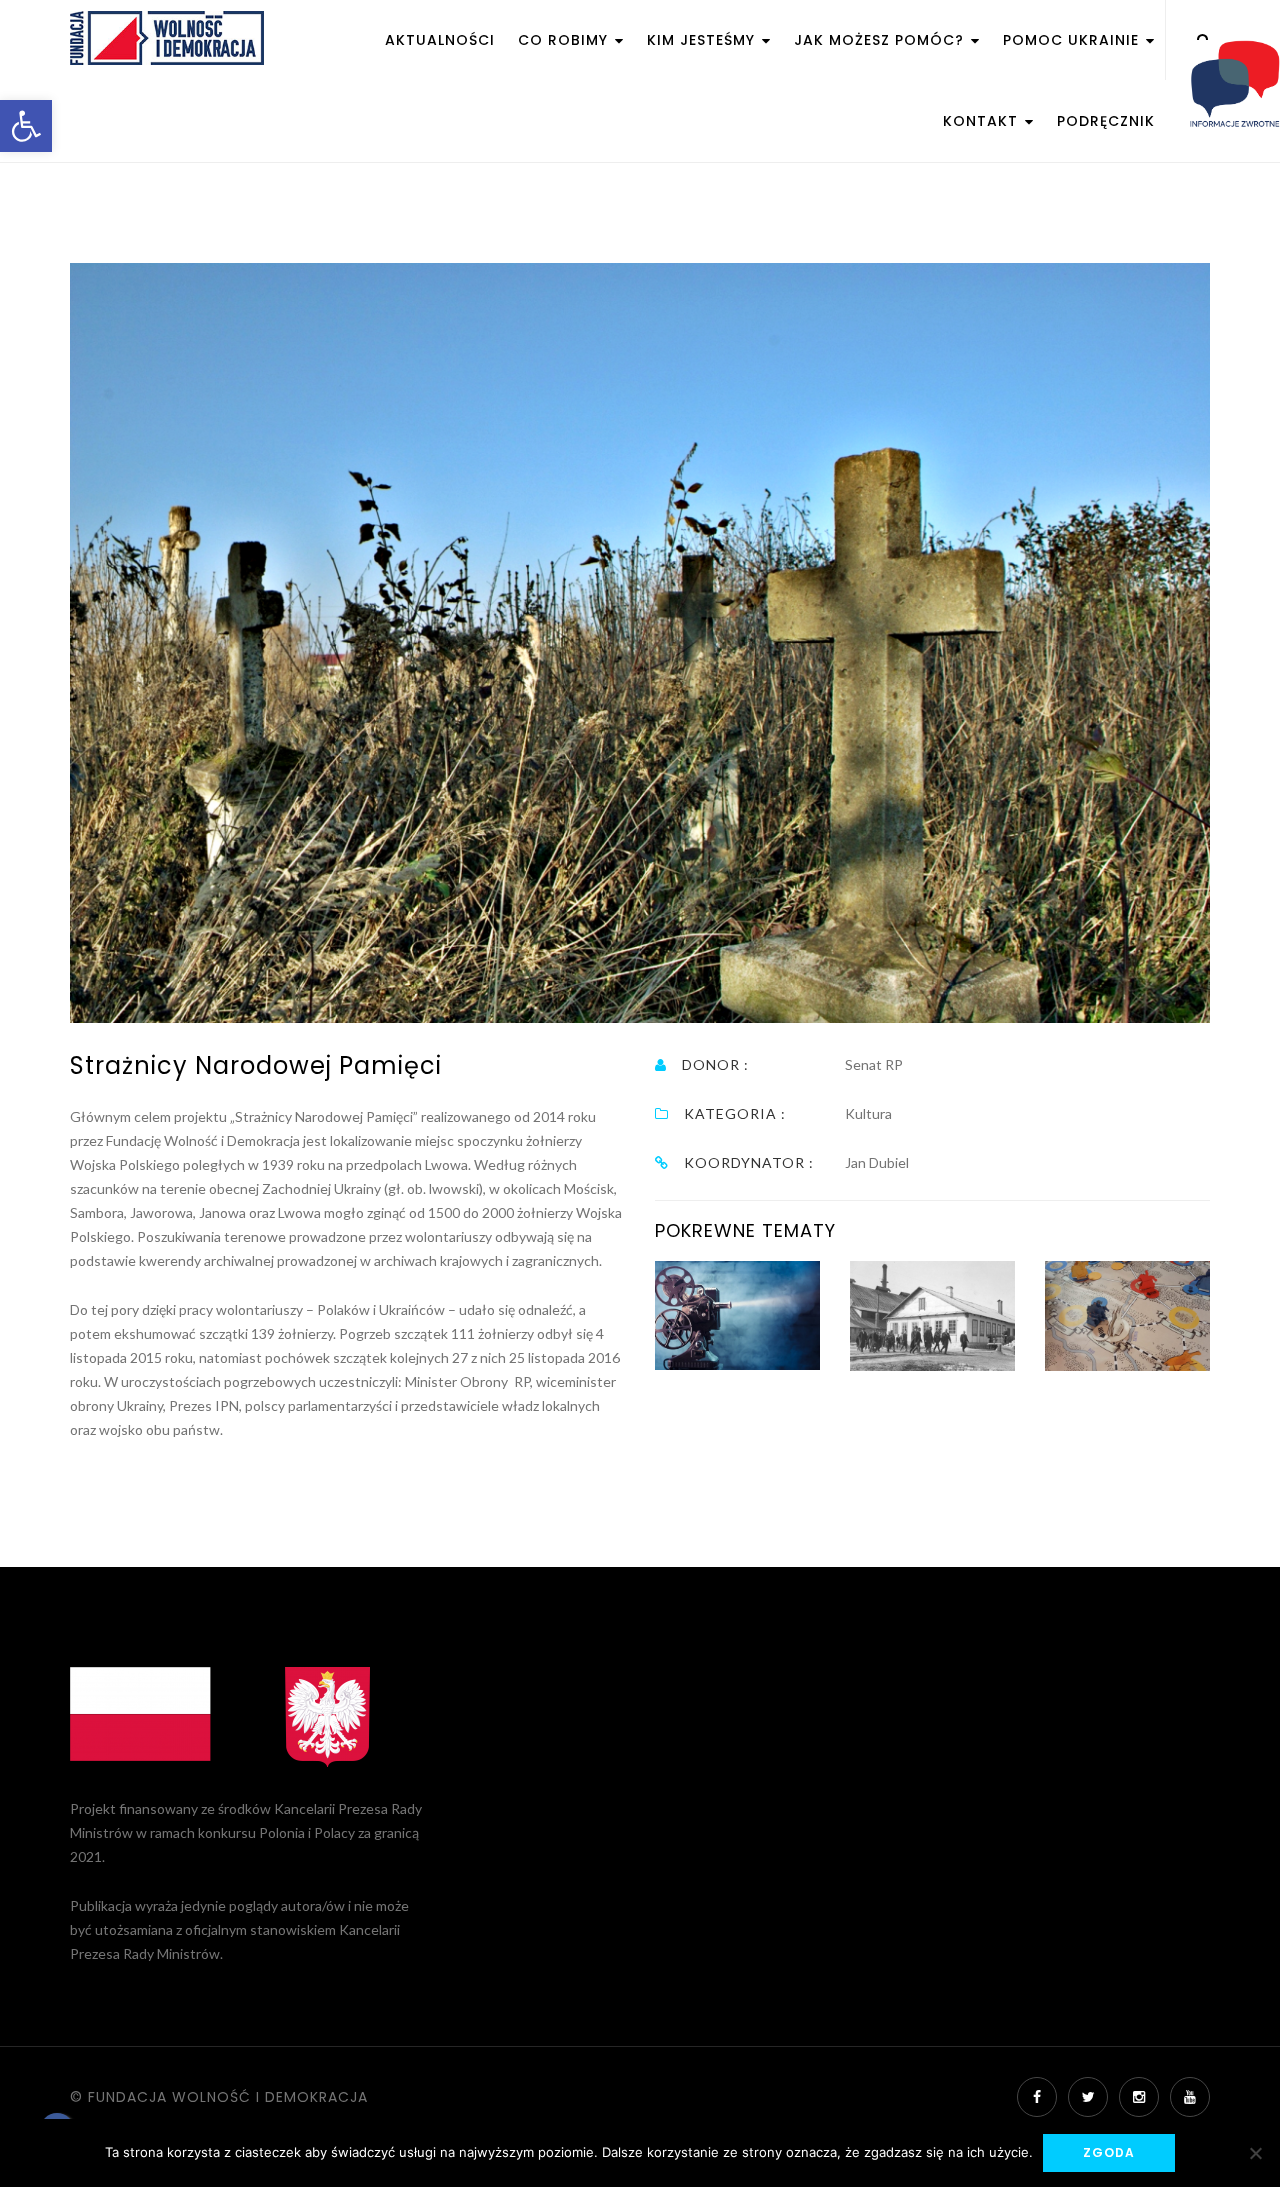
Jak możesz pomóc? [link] (881, 40)
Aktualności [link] (440, 40)
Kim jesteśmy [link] (703, 40)
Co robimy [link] (565, 40)
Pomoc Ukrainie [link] (1073, 40)
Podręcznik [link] (1106, 121)
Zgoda (1109, 2152)
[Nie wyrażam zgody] (1255, 2153)
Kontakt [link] (983, 121)
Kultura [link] (868, 1113)
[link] (26, 126)
